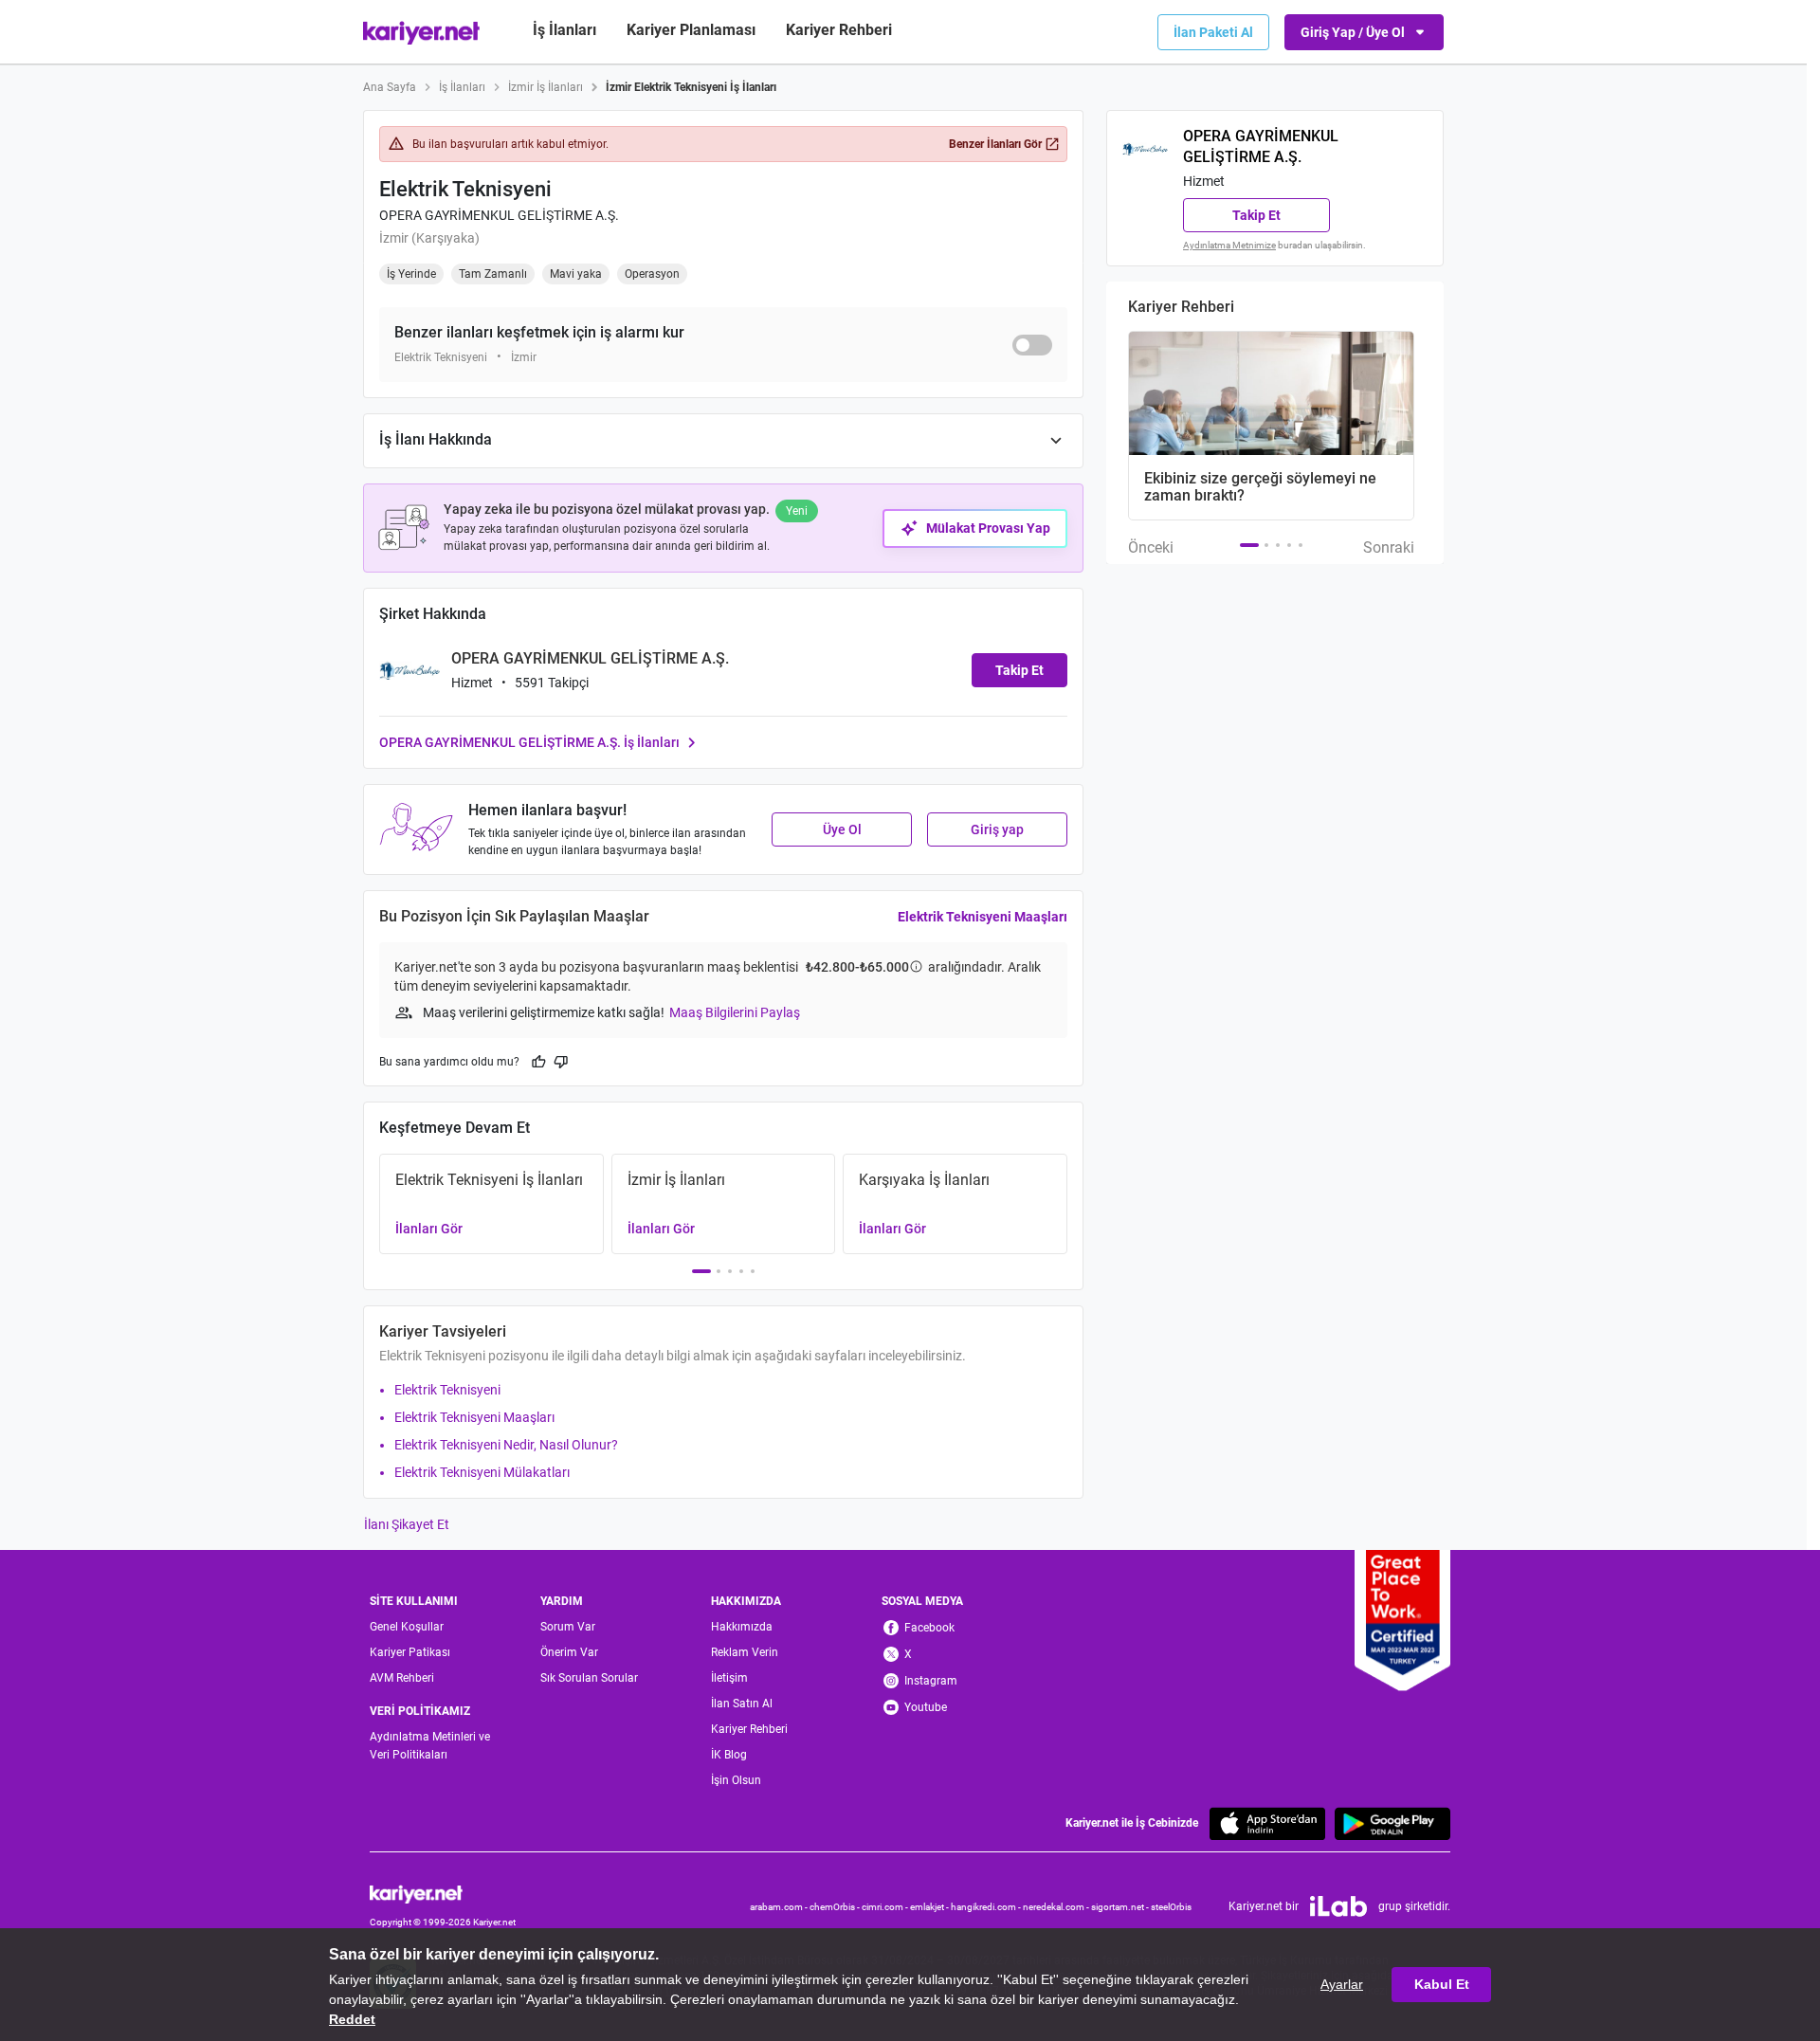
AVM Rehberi (402, 1678)
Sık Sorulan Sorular (589, 1678)
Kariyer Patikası (410, 1652)
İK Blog (729, 1755)
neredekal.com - (1057, 1907)
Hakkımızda (742, 1627)
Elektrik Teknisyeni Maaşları (983, 917)
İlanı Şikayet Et (407, 1524)
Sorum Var (568, 1627)
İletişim (729, 1678)
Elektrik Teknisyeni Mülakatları (482, 1472)
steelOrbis (1171, 1907)
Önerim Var (569, 1652)
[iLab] (1338, 1906)
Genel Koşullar (407, 1627)
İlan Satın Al (742, 1704)
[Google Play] (1392, 1823)
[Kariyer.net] (443, 1893)
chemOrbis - (836, 1907)
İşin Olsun (736, 1780)
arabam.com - (780, 1907)
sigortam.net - (1121, 1907)
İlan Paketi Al (1213, 32)
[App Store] (1267, 1823)
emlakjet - (930, 1907)
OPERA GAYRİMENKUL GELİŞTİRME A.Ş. (499, 215)
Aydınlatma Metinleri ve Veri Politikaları (430, 1746)
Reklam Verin (745, 1652)
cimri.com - (886, 1907)
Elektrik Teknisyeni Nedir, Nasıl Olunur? (506, 1445)
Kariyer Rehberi (749, 1729)
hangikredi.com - (987, 1907)
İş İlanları (564, 30)
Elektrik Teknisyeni (447, 1390)
